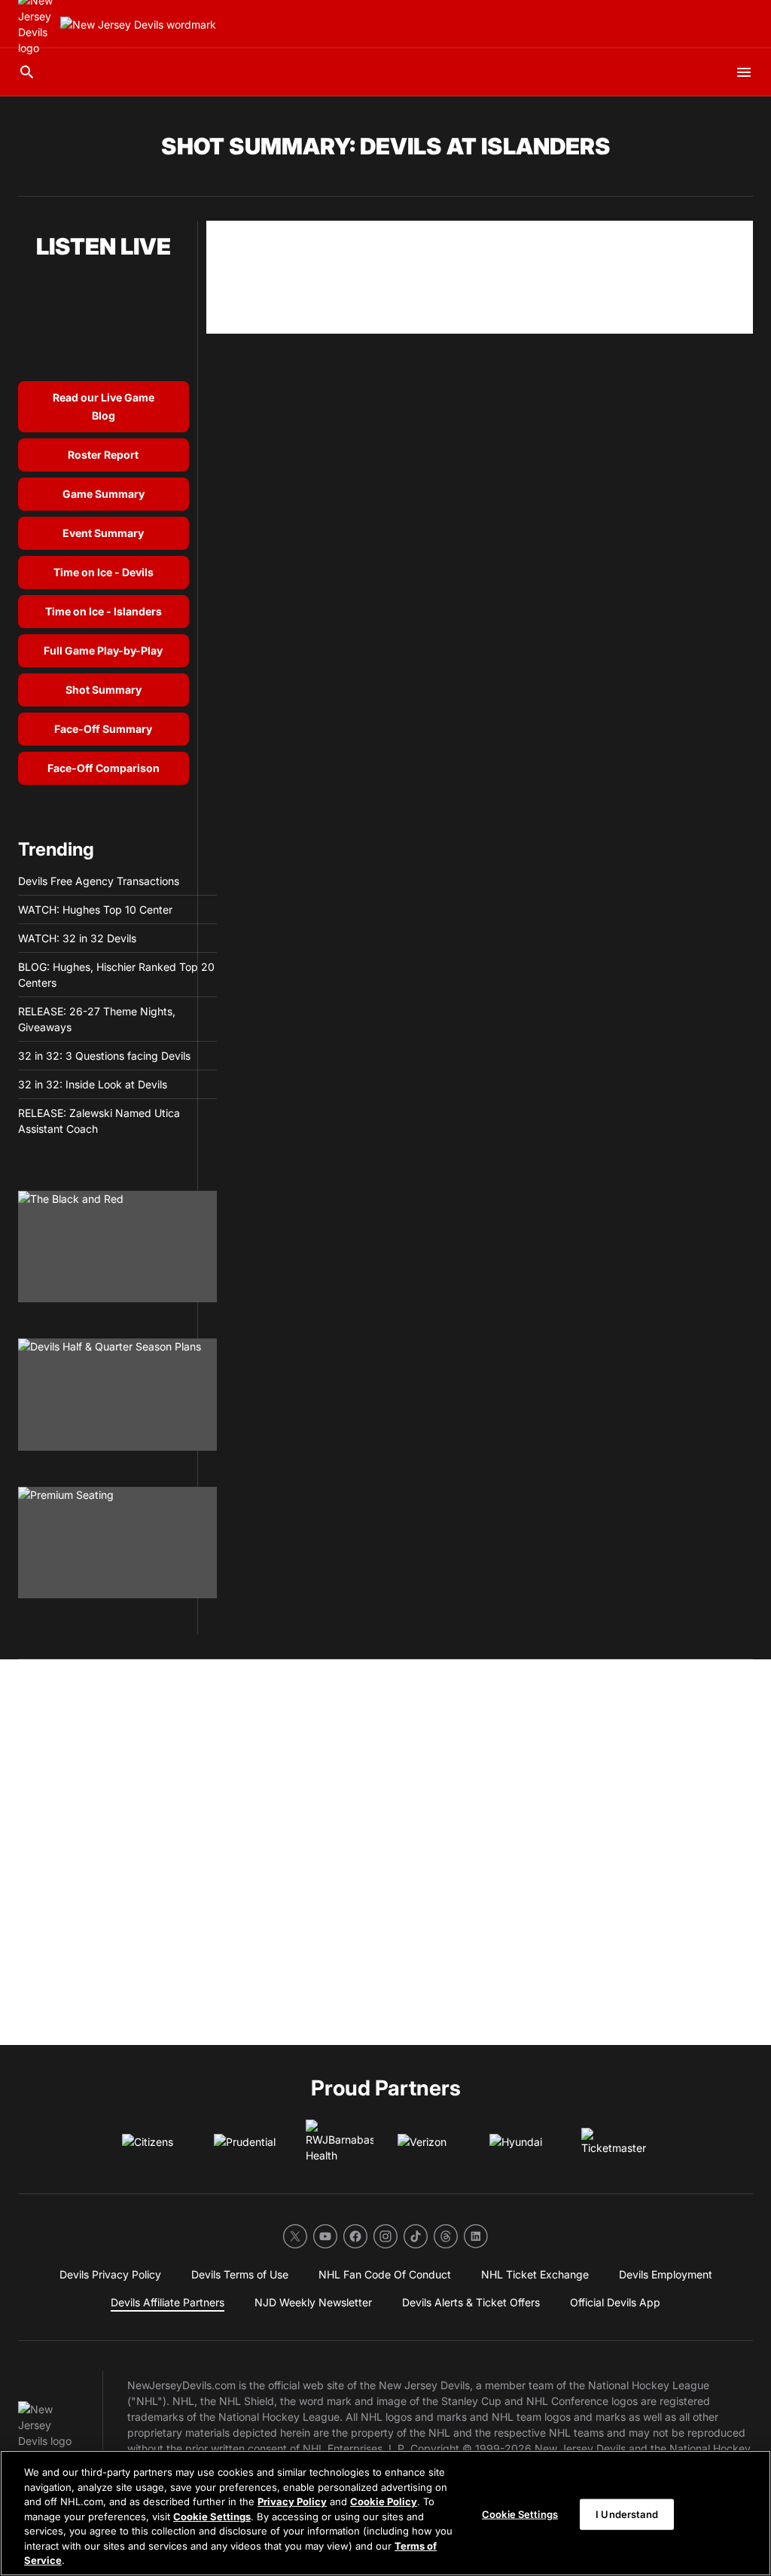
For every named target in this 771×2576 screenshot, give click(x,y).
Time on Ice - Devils (104, 572)
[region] (385, 2513)
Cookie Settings (212, 2516)
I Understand (627, 2513)
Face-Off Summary (103, 729)
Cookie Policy (384, 2501)
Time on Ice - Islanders (104, 611)
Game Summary (104, 494)
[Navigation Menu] (744, 72)
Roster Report (103, 455)
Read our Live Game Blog (104, 406)
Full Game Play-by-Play (103, 650)
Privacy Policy (292, 2501)
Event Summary (103, 533)
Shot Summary (104, 690)
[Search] (27, 72)
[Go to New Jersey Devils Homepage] (138, 24)
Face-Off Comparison (104, 768)
